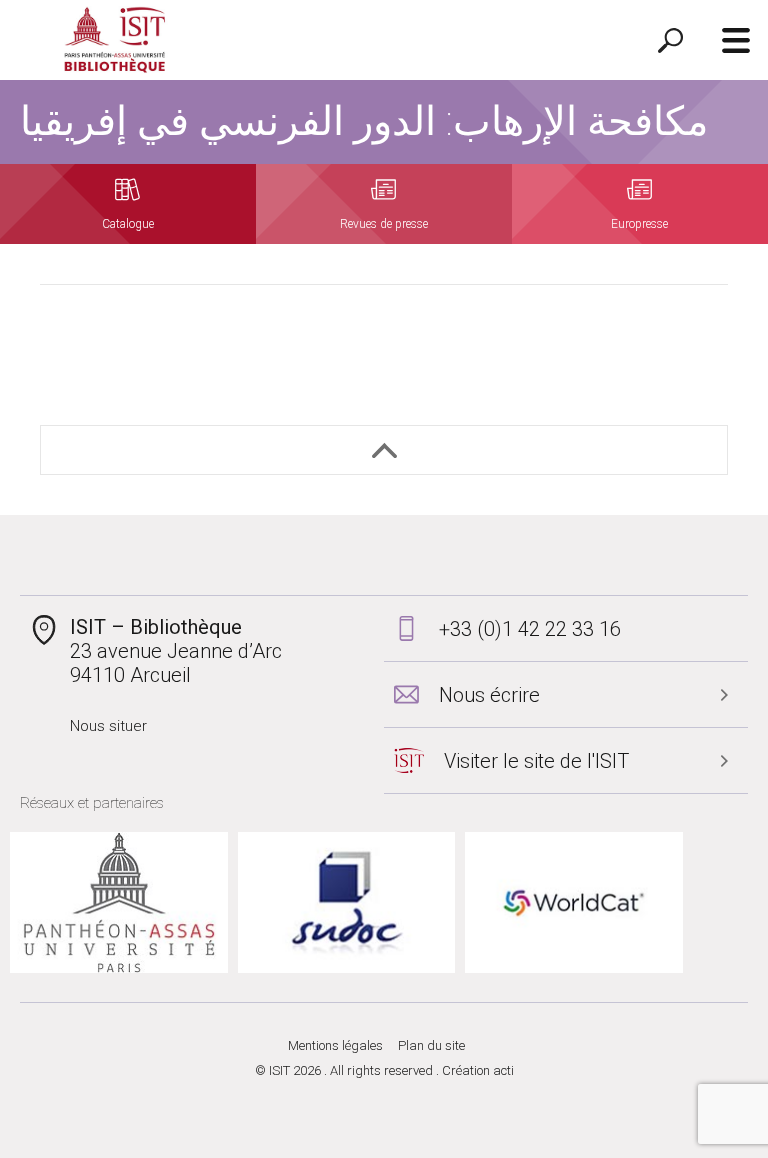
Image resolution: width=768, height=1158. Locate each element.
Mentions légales (335, 1045)
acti (503, 1070)
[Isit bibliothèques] (115, 40)
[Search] (670, 40)
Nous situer (108, 726)
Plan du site (431, 1045)
